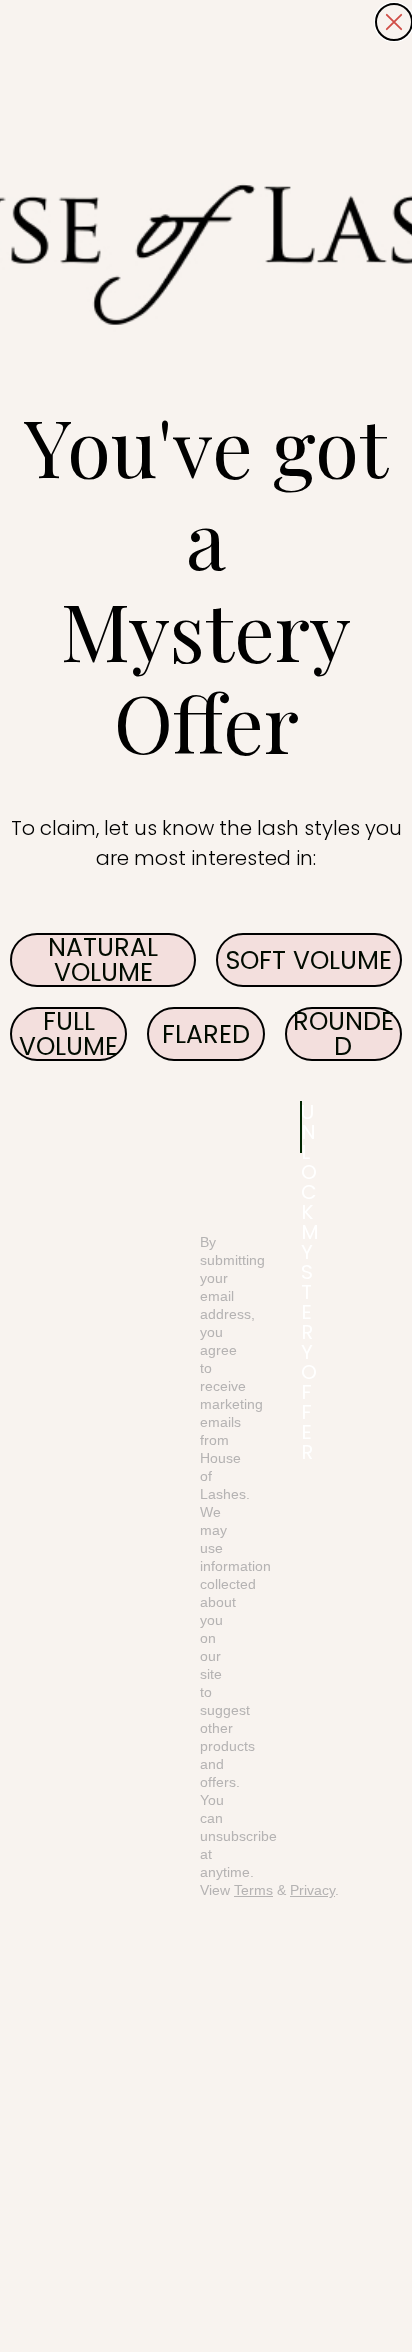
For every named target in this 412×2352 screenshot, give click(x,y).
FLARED (206, 1034)
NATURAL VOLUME (103, 960)
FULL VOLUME (68, 1034)
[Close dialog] (394, 22)
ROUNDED (343, 1034)
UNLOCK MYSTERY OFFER (301, 1127)
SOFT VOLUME (309, 960)
